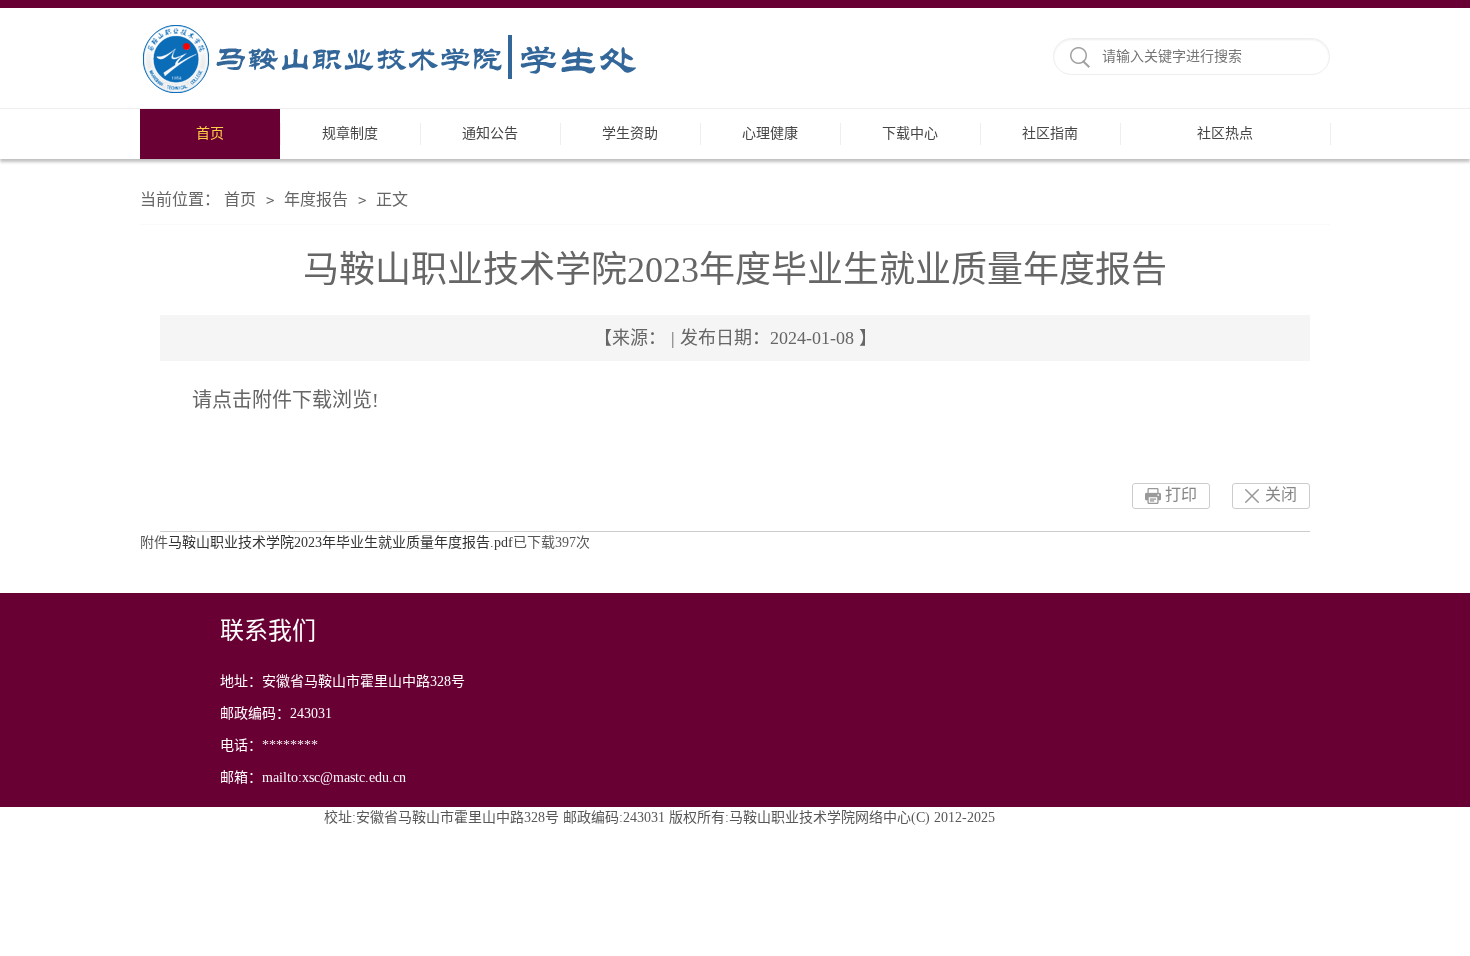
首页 (210, 133)
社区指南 (1050, 133)
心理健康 (770, 133)
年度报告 (316, 199)
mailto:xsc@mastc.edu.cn (334, 777)
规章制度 (350, 133)
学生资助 (630, 133)
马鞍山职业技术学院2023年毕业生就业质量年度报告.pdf (340, 542)
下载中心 (910, 133)
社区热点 (1225, 133)
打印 (1181, 494)
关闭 (1281, 494)
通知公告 (490, 133)
